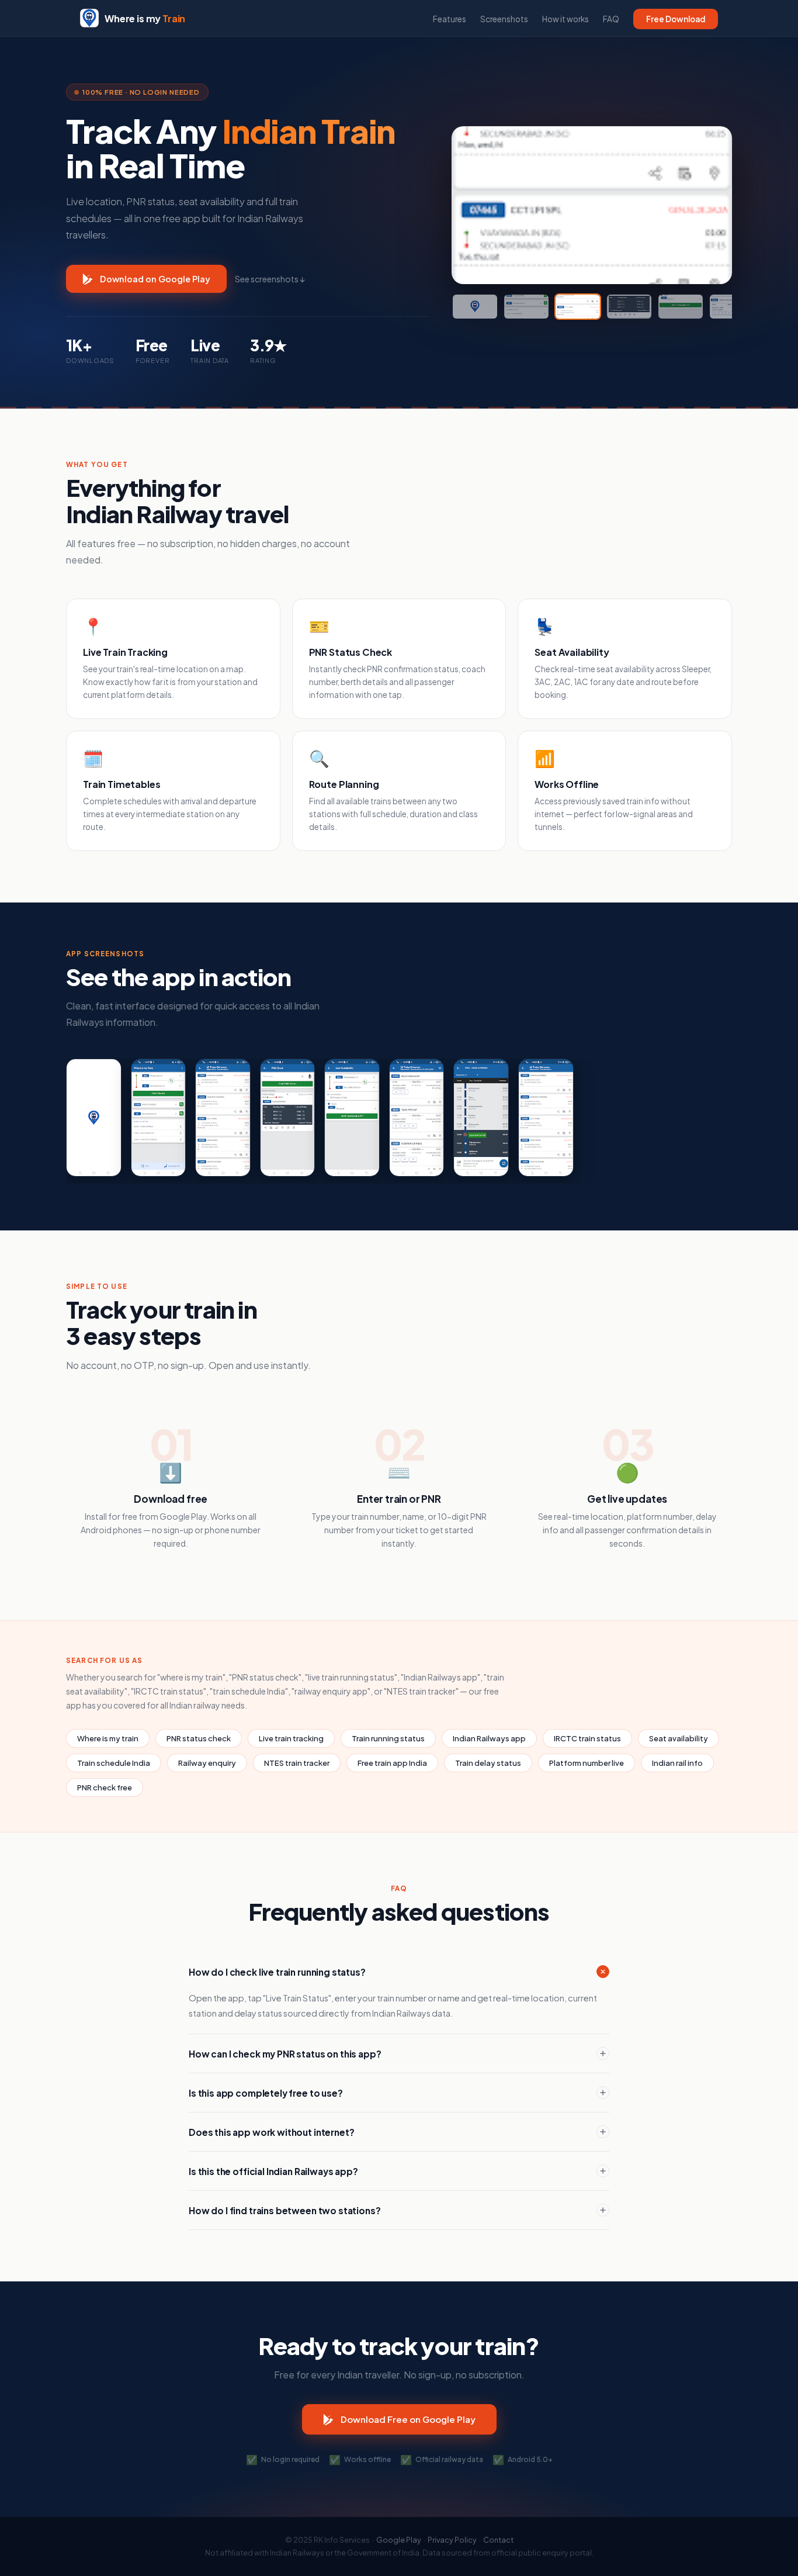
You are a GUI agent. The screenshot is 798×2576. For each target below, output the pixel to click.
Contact (498, 2540)
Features (450, 19)
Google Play (399, 2540)
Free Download (676, 19)
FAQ (611, 19)
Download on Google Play (155, 279)
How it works (565, 19)
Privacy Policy (452, 2540)
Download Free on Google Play (408, 2419)
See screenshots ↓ (270, 279)
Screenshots (504, 19)
